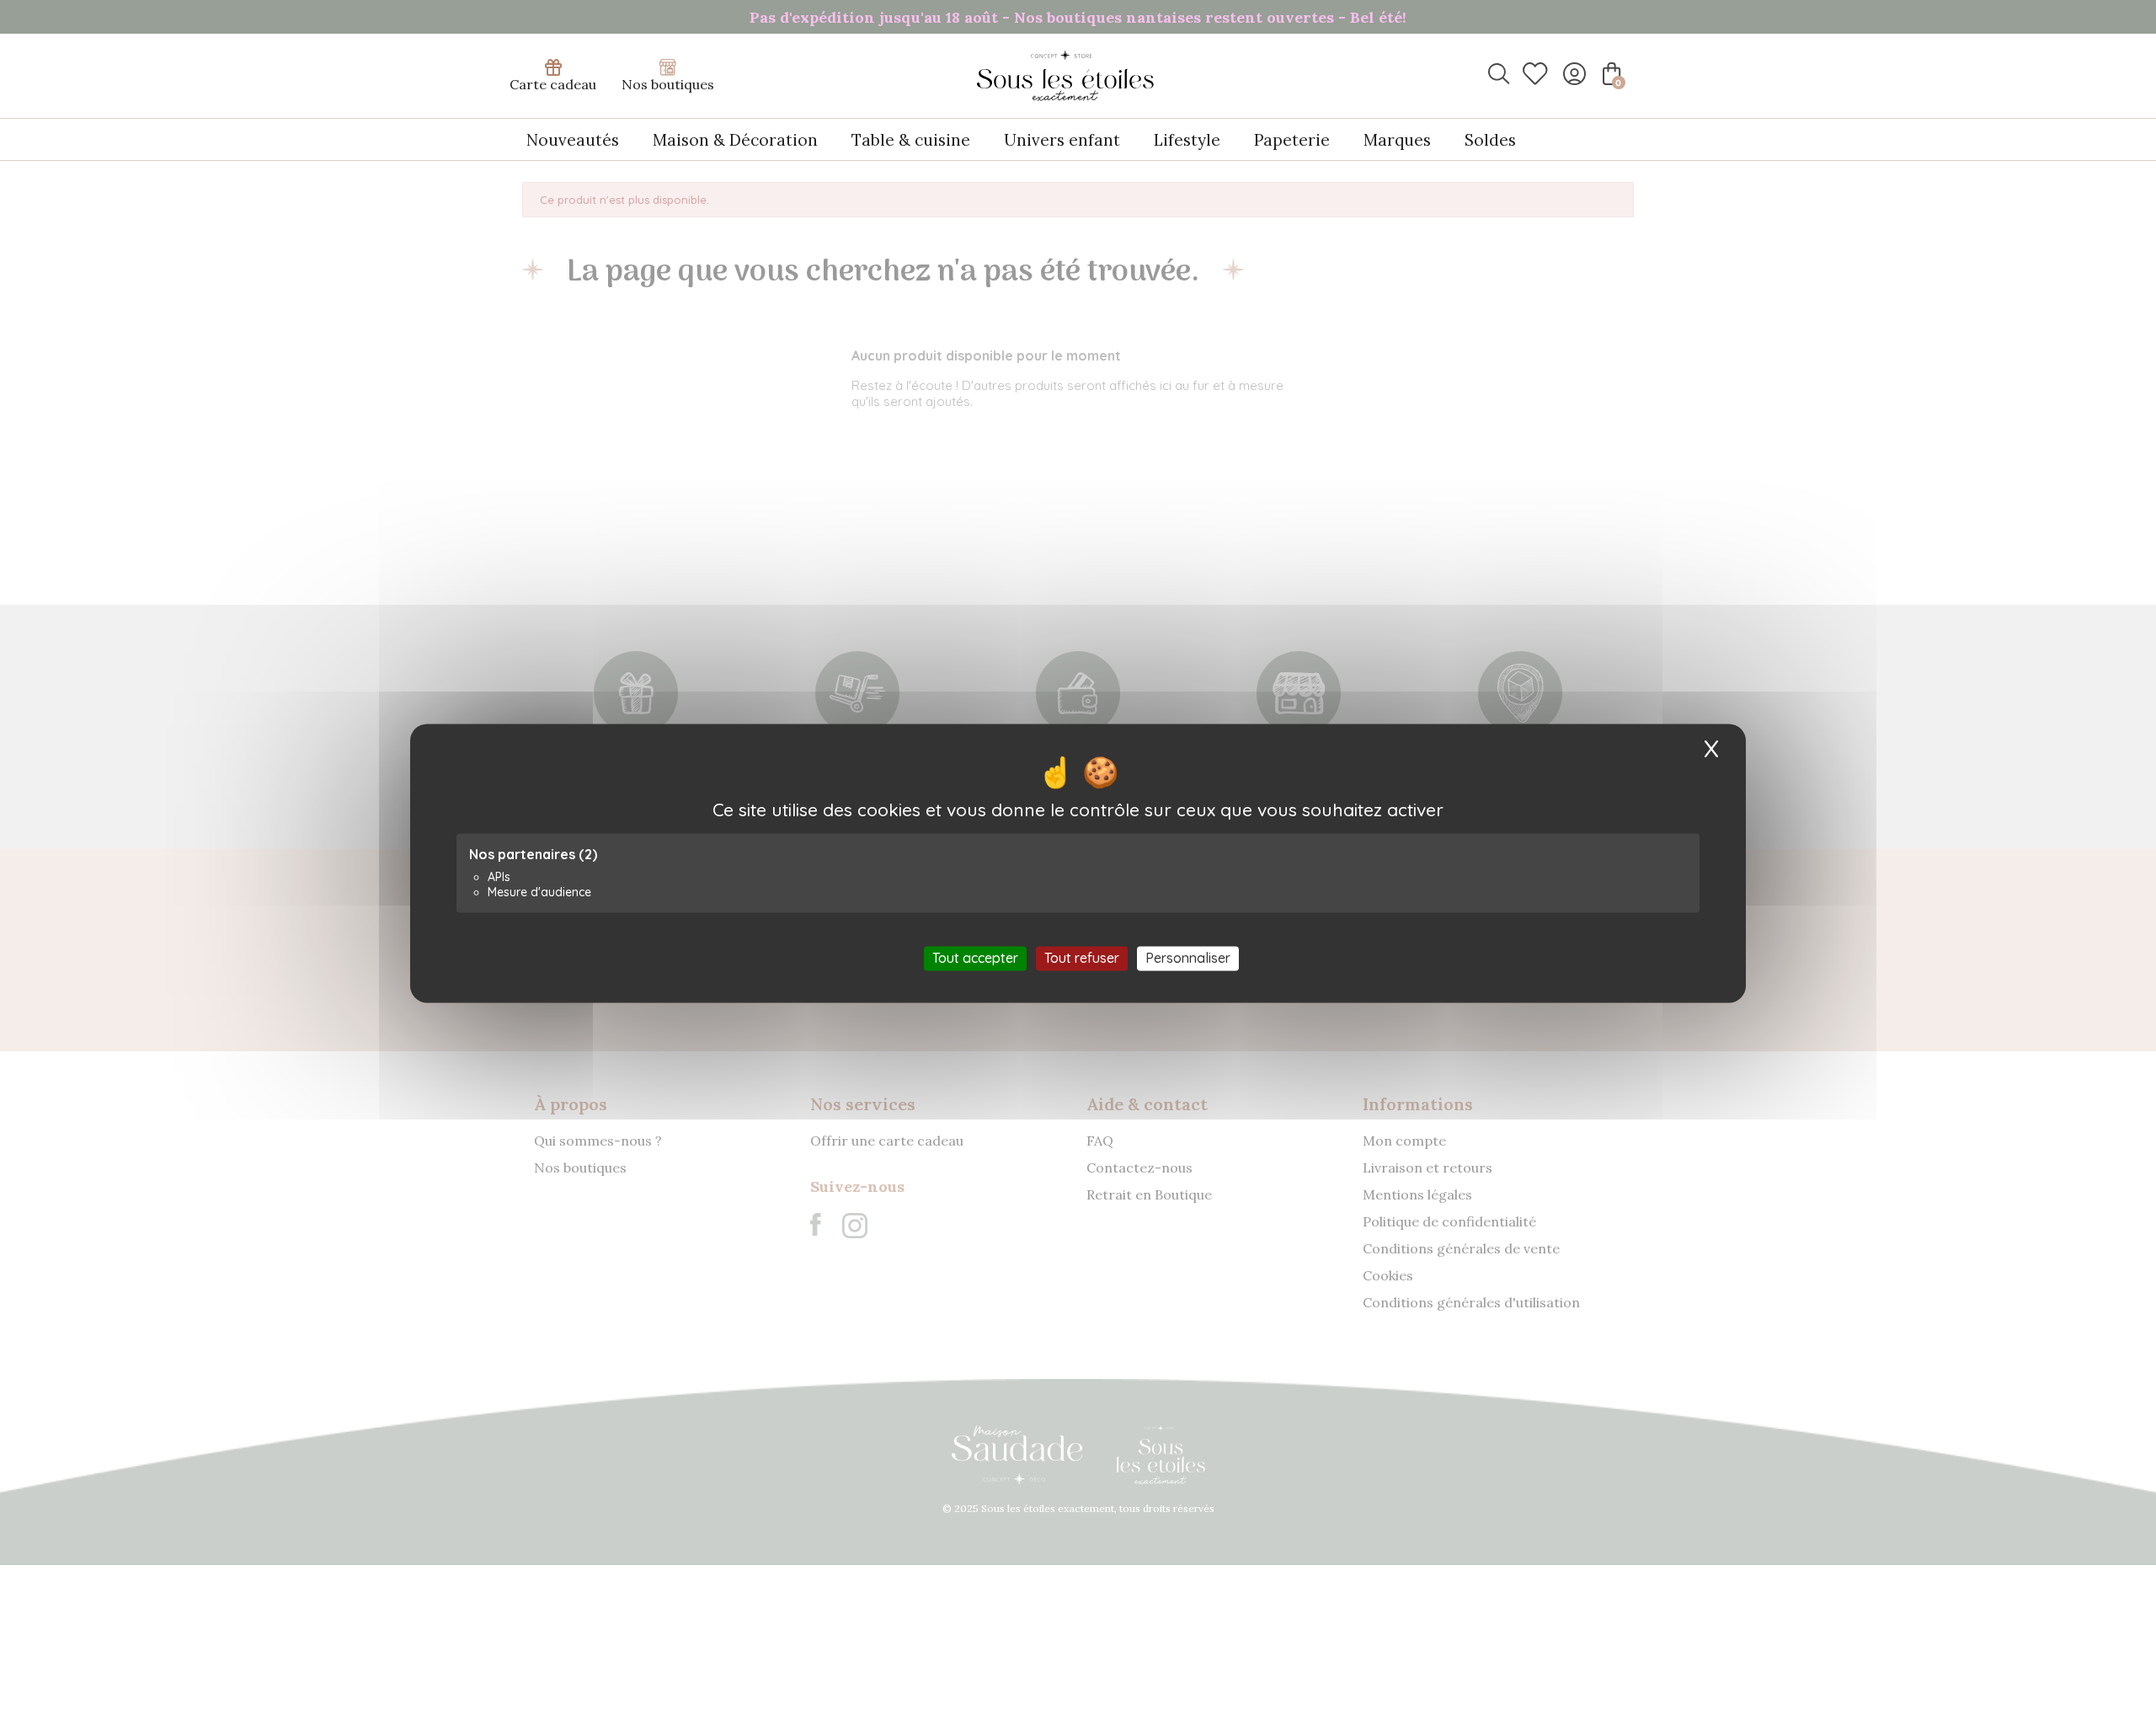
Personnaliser (1188, 958)
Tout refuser (1082, 958)
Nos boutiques (668, 84)
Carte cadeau (553, 84)
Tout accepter (975, 958)
